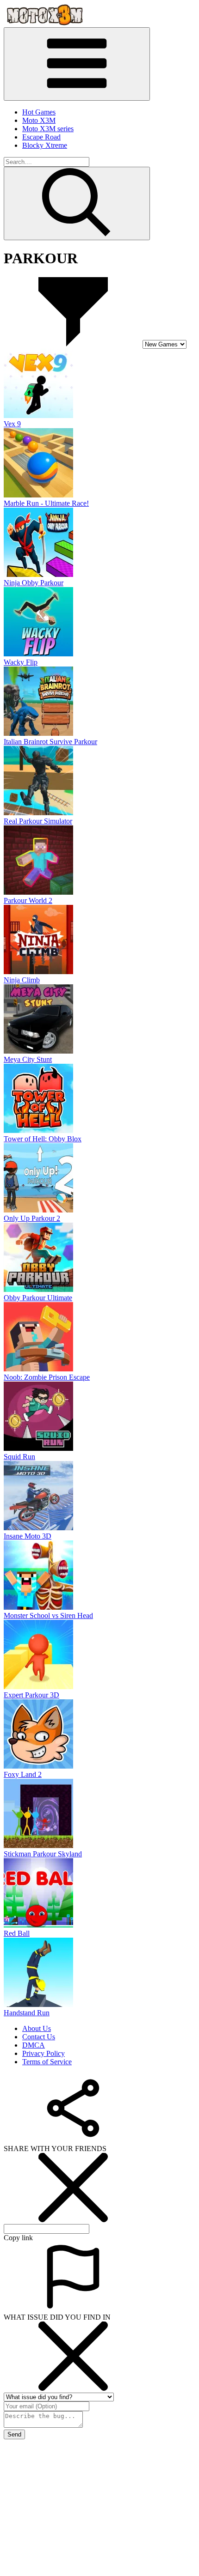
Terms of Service (47, 2062)
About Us (37, 2028)
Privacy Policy (44, 2053)
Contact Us (39, 2037)
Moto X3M (39, 120)
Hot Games (39, 112)
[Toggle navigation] (77, 64)
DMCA (34, 2045)
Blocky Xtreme (45, 145)
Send (14, 2434)
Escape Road (41, 137)
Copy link (18, 2238)
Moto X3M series (48, 129)
